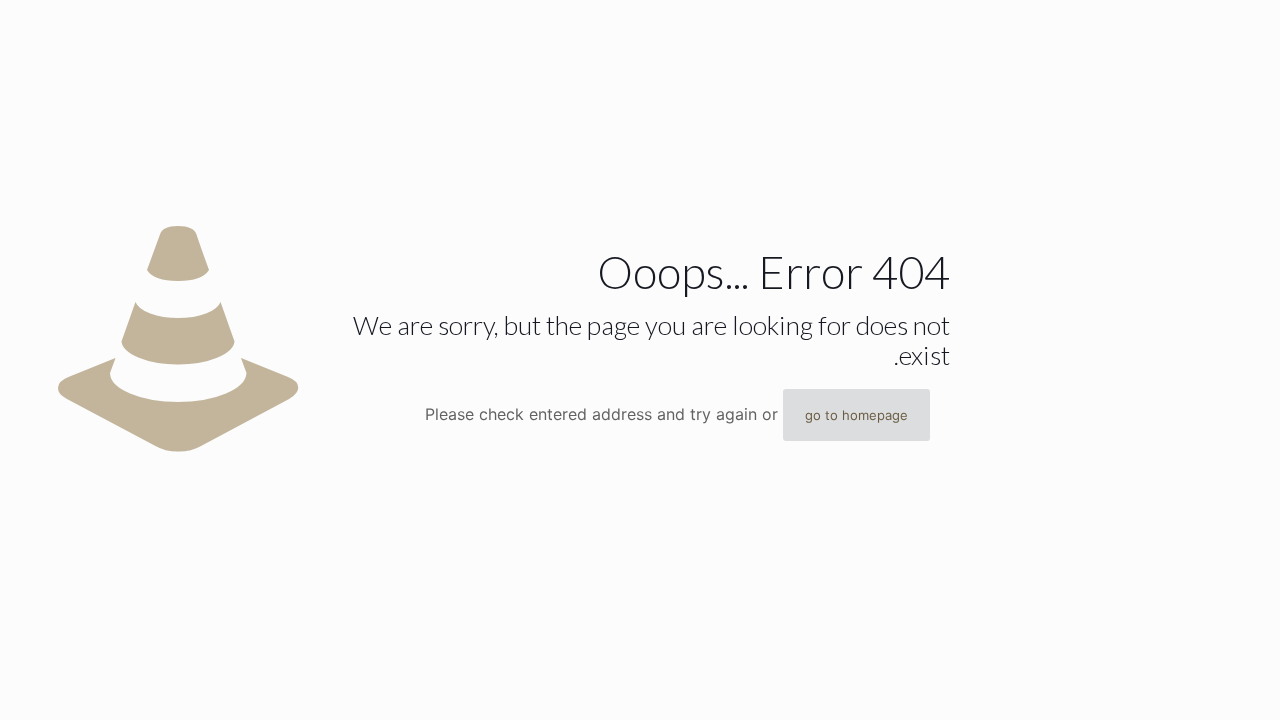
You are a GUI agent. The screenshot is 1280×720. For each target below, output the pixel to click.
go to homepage (856, 415)
